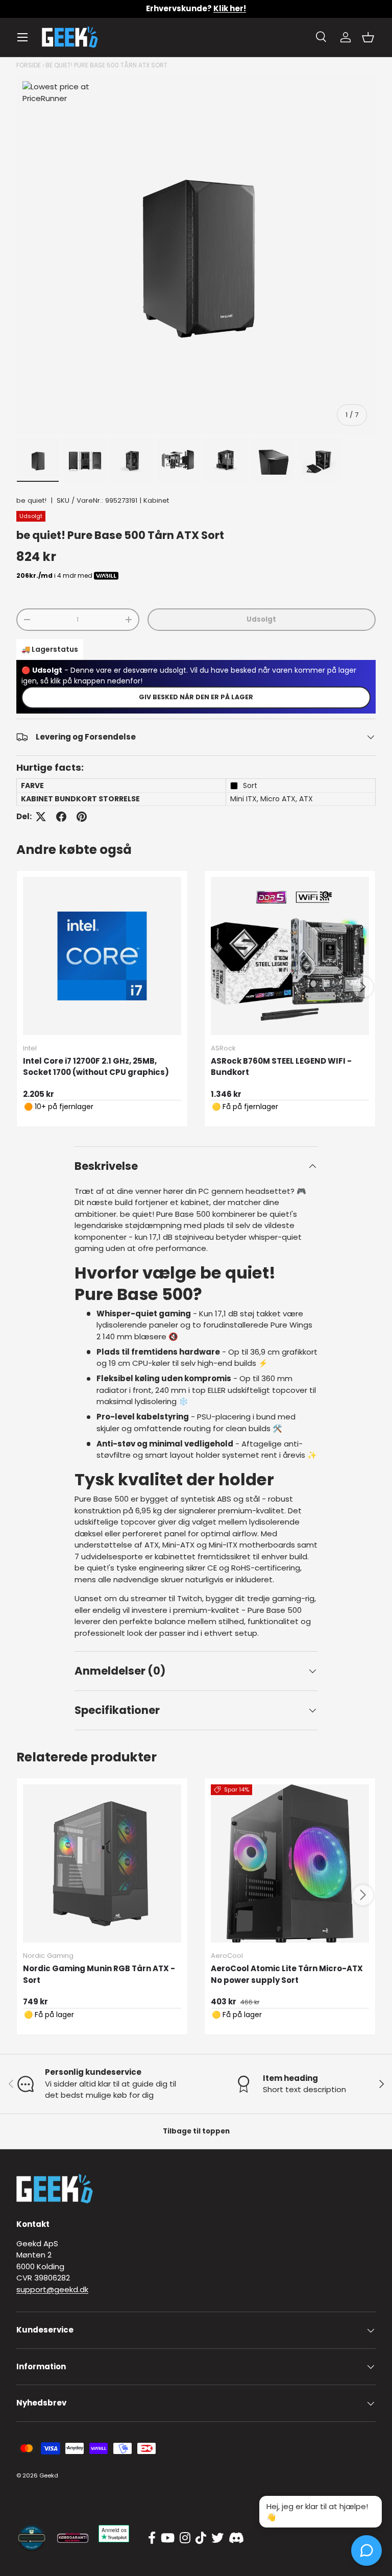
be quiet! (31, 500)
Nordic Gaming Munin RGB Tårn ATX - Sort (99, 1974)
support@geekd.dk (52, 2289)
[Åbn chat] (366, 2550)
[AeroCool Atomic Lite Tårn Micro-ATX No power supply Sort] (290, 1863)
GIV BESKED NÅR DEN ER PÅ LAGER (196, 697)
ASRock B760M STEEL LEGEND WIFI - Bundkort (281, 1067)
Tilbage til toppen (196, 2131)
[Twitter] (217, 2538)
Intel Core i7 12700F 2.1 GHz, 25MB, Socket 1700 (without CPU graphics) (96, 1067)
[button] (368, 37)
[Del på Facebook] (61, 817)
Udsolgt (261, 619)
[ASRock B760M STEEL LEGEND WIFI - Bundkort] (290, 956)
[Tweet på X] (41, 817)
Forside (29, 65)
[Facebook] (152, 2538)
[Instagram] (185, 2538)
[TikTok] (201, 2538)
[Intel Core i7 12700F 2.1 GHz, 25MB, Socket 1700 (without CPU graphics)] (102, 956)
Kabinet (156, 500)
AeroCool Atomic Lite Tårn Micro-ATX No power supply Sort (287, 1974)
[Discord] (236, 2538)
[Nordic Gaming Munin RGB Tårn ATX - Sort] (102, 1863)
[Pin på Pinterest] (82, 817)
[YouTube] (168, 2538)
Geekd (49, 2475)
